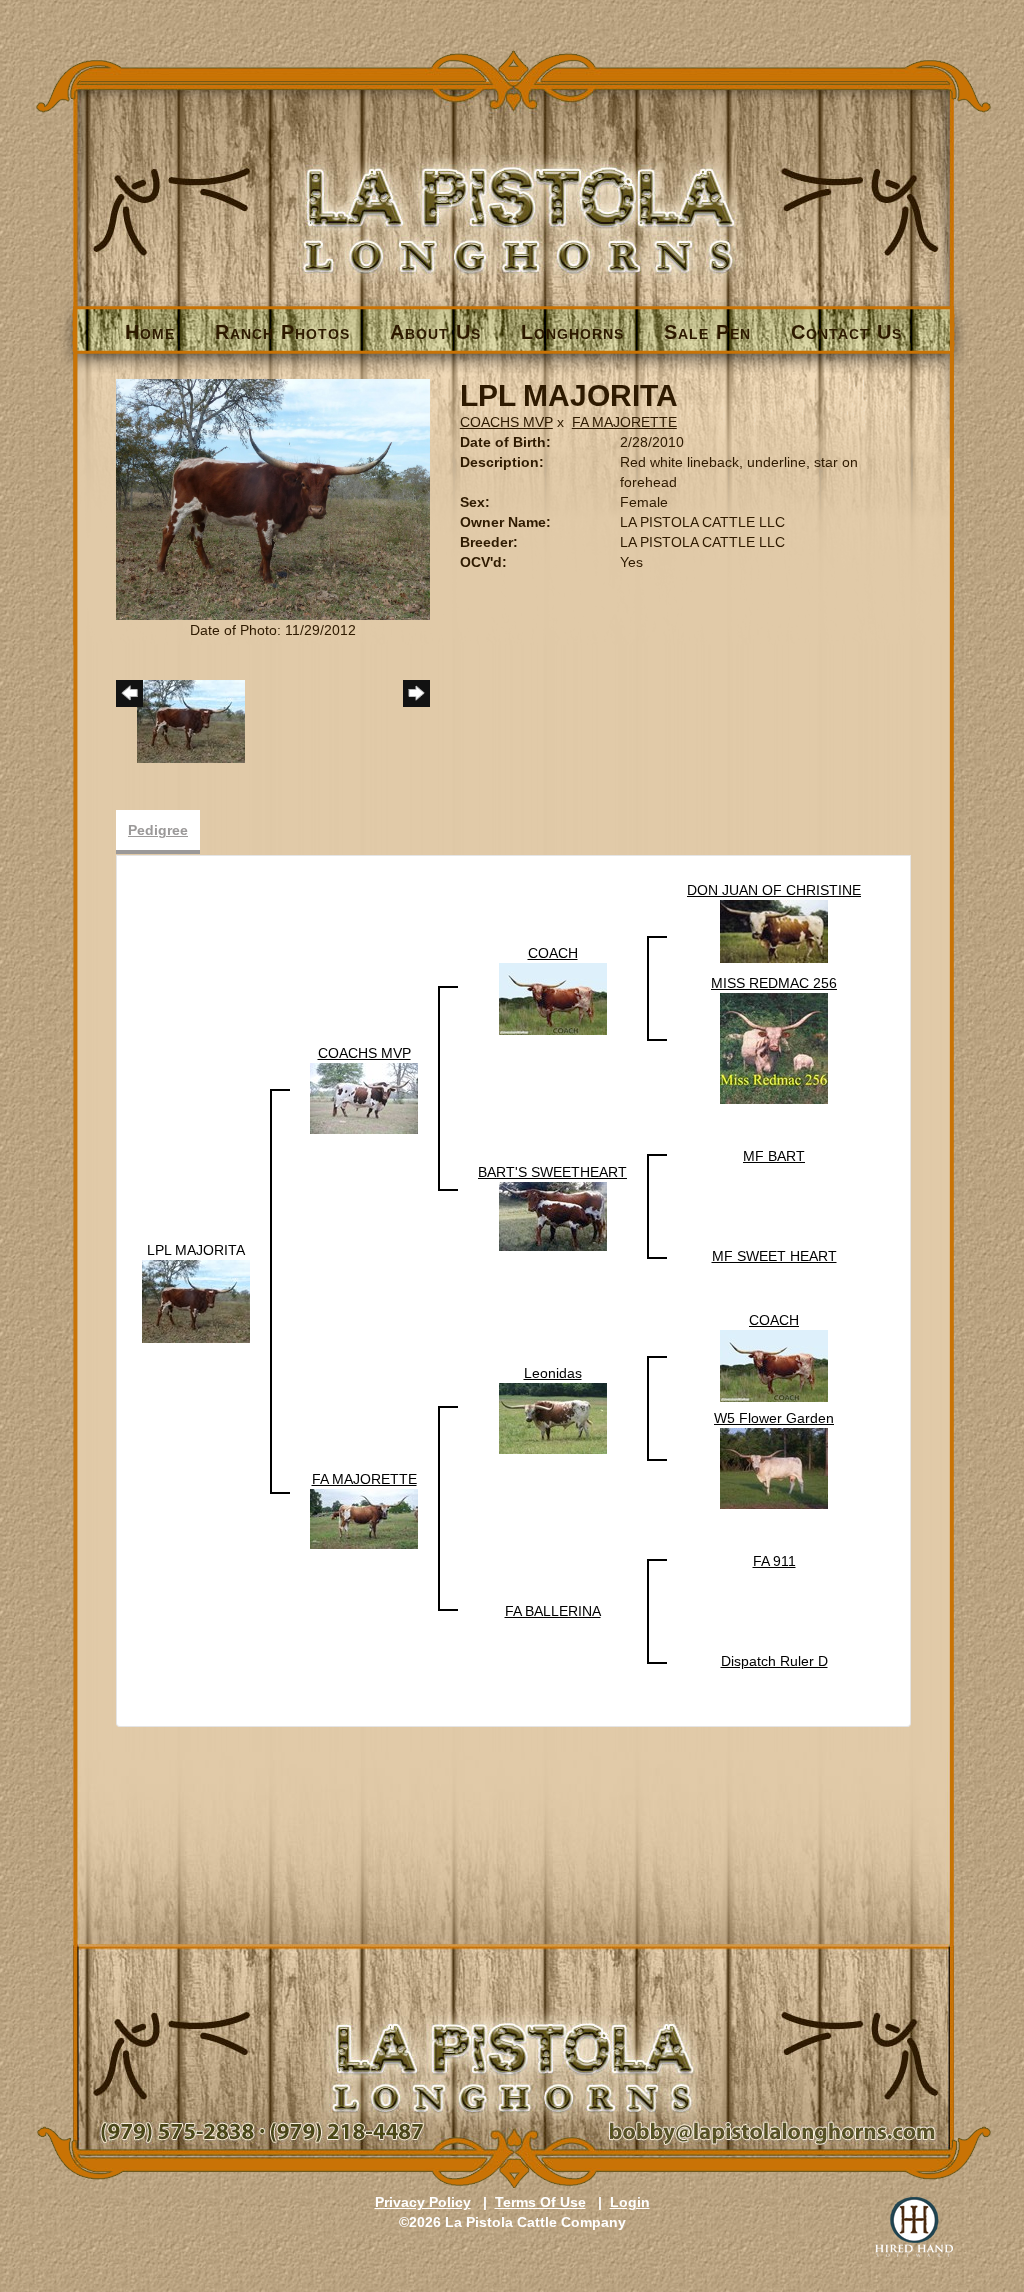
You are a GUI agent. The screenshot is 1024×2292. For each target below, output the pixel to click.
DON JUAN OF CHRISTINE (774, 890)
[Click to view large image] (273, 498)
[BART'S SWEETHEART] (553, 1215)
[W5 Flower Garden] (774, 1468)
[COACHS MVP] (364, 1098)
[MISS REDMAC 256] (774, 1048)
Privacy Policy (423, 2202)
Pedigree (158, 830)
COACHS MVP (506, 422)
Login (630, 2202)
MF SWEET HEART (774, 1256)
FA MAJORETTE (624, 422)
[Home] (513, 186)
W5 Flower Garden (774, 1418)
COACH (553, 953)
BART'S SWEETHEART (552, 1172)
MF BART (774, 1156)
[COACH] (553, 998)
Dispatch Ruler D (774, 1661)
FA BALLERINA (553, 1611)
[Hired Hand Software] (914, 2227)
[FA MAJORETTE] (364, 1518)
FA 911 (774, 1561)
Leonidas (553, 1373)
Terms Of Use (540, 2202)
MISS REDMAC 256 (774, 983)
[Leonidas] (553, 1418)
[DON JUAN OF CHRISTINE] (774, 930)
